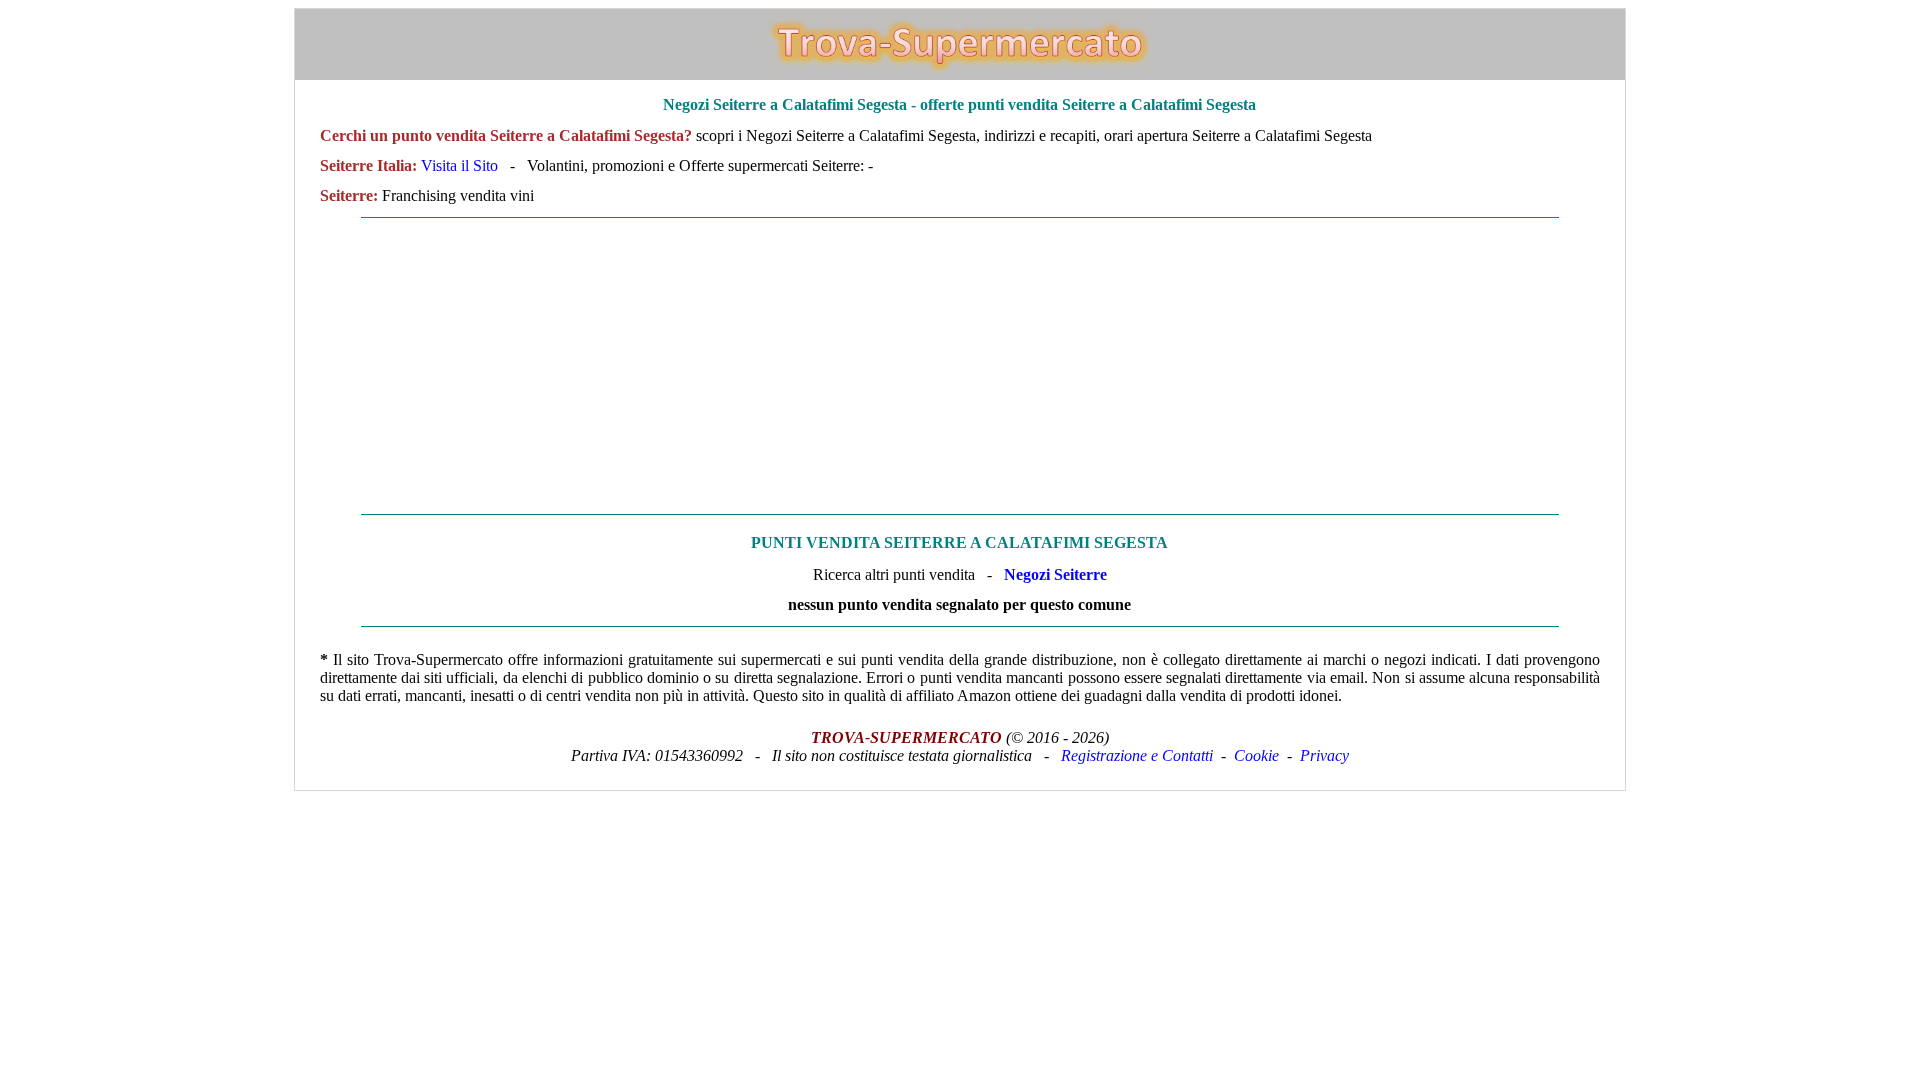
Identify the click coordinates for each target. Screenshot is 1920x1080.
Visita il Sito (459, 165)
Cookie (1256, 755)
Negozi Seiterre (1055, 574)
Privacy (1324, 755)
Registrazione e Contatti (1137, 755)
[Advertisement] (960, 366)
